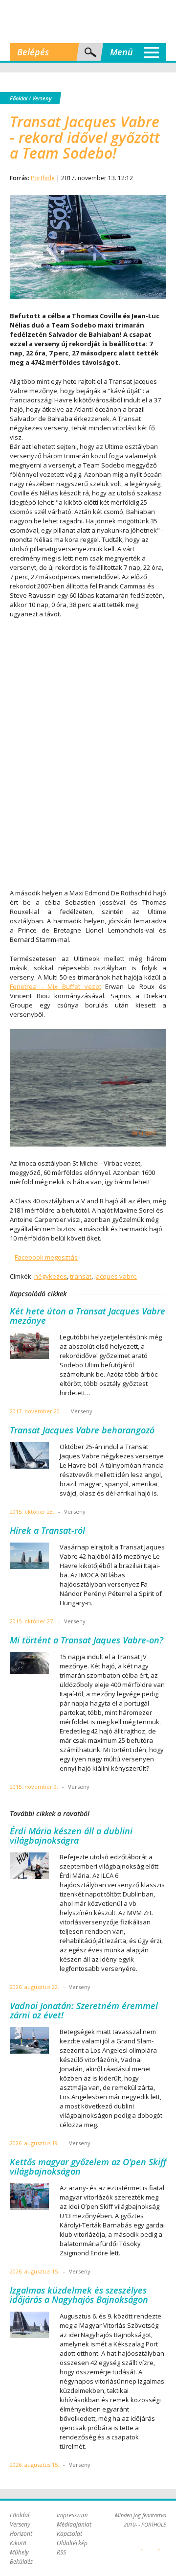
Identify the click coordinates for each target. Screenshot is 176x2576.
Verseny (42, 98)
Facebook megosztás (46, 1257)
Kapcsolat (69, 2534)
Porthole (88, 22)
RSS (61, 2552)
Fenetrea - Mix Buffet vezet (55, 986)
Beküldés (21, 2562)
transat (81, 1276)
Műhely (19, 2552)
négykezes (51, 1276)
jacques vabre (116, 1276)
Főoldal (19, 98)
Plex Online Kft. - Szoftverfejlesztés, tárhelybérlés (142, 2544)
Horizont (21, 2534)
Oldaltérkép (72, 2543)
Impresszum (72, 2515)
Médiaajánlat (74, 2524)
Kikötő (18, 2543)
